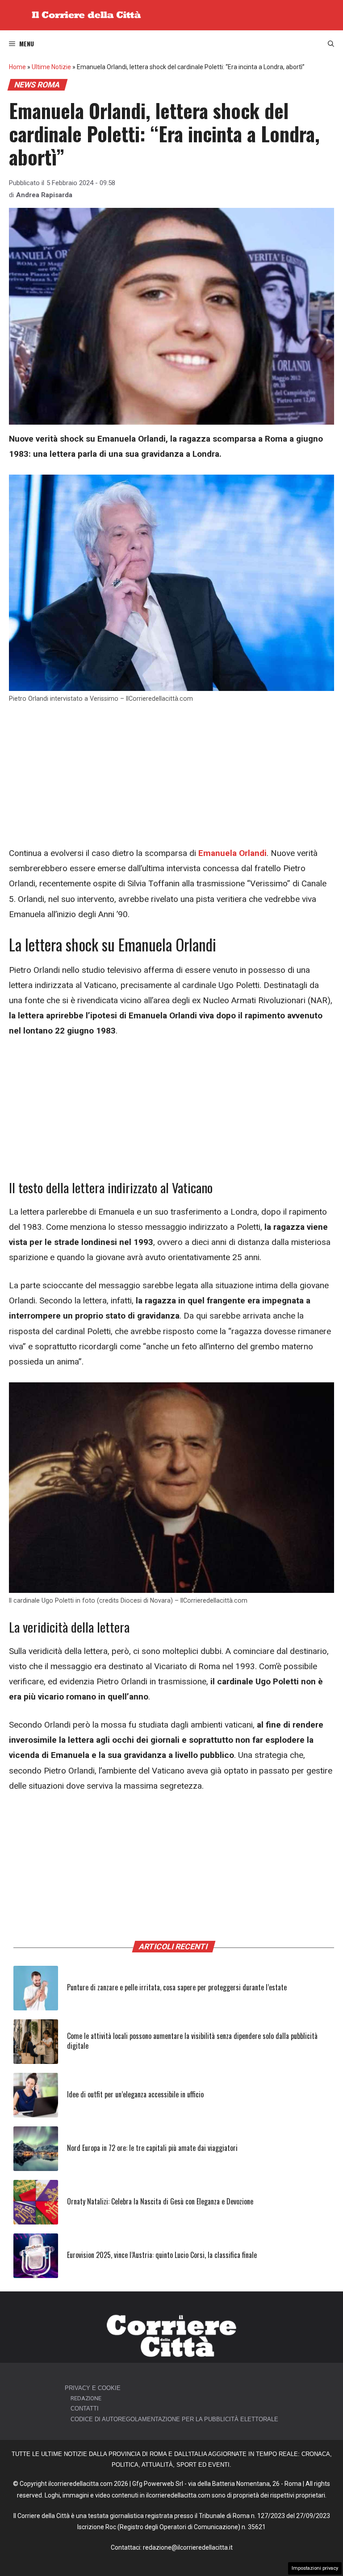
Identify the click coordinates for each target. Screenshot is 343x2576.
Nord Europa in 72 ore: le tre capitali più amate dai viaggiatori (152, 2148)
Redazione (86, 2398)
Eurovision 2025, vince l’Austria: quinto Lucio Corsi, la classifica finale (162, 2255)
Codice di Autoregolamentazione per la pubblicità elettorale (174, 2419)
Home (17, 67)
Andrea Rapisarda (44, 195)
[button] (331, 44)
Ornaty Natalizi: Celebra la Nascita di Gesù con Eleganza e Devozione (160, 2201)
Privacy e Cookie (93, 2388)
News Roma (37, 85)
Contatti (85, 2409)
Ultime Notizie (51, 67)
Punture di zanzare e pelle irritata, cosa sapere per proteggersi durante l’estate (177, 1987)
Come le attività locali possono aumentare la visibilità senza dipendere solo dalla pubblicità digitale (192, 2041)
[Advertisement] (171, 780)
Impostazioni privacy (315, 2568)
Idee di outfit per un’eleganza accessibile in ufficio (135, 2094)
